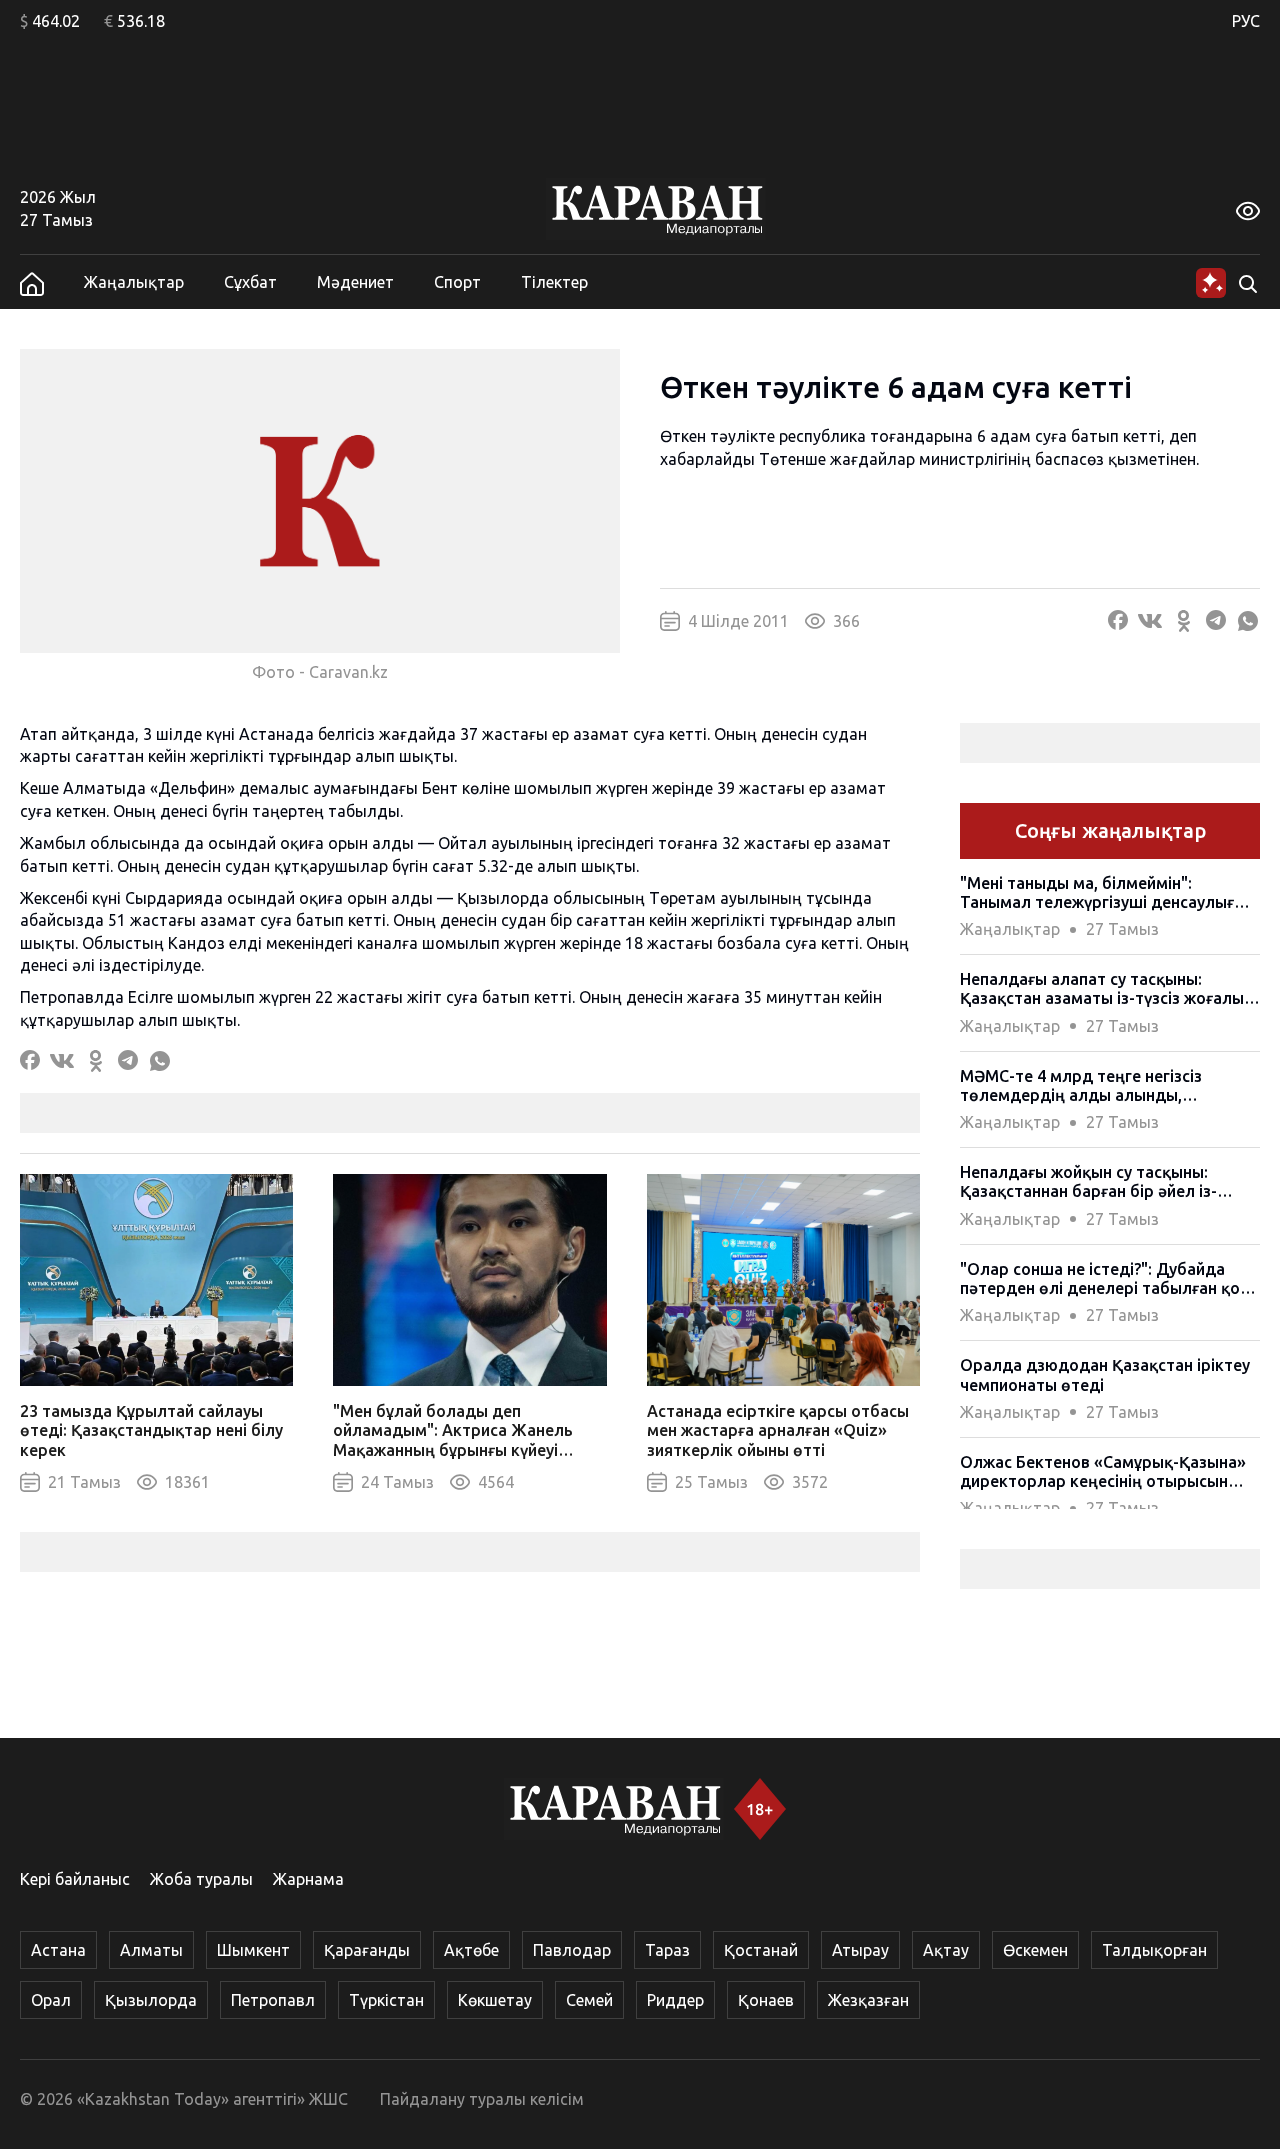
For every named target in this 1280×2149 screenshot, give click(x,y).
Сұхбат (250, 282)
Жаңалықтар (134, 282)
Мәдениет (355, 282)
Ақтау (946, 1950)
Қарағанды (367, 1950)
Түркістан (386, 2000)
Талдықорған (1154, 1950)
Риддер (675, 2000)
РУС (1246, 21)
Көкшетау (495, 2000)
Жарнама (308, 1879)
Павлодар (572, 1950)
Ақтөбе (471, 1950)
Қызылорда (151, 2000)
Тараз (667, 1950)
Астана (58, 1950)
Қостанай (761, 1950)
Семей (589, 2000)
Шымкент (253, 1950)
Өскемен (1035, 1950)
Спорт (457, 282)
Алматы (151, 1950)
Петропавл (273, 2000)
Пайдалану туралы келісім (482, 2099)
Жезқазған (868, 2000)
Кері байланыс (75, 1879)
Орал (51, 2000)
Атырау (860, 1950)
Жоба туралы (201, 1879)
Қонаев (766, 2000)
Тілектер (554, 282)
